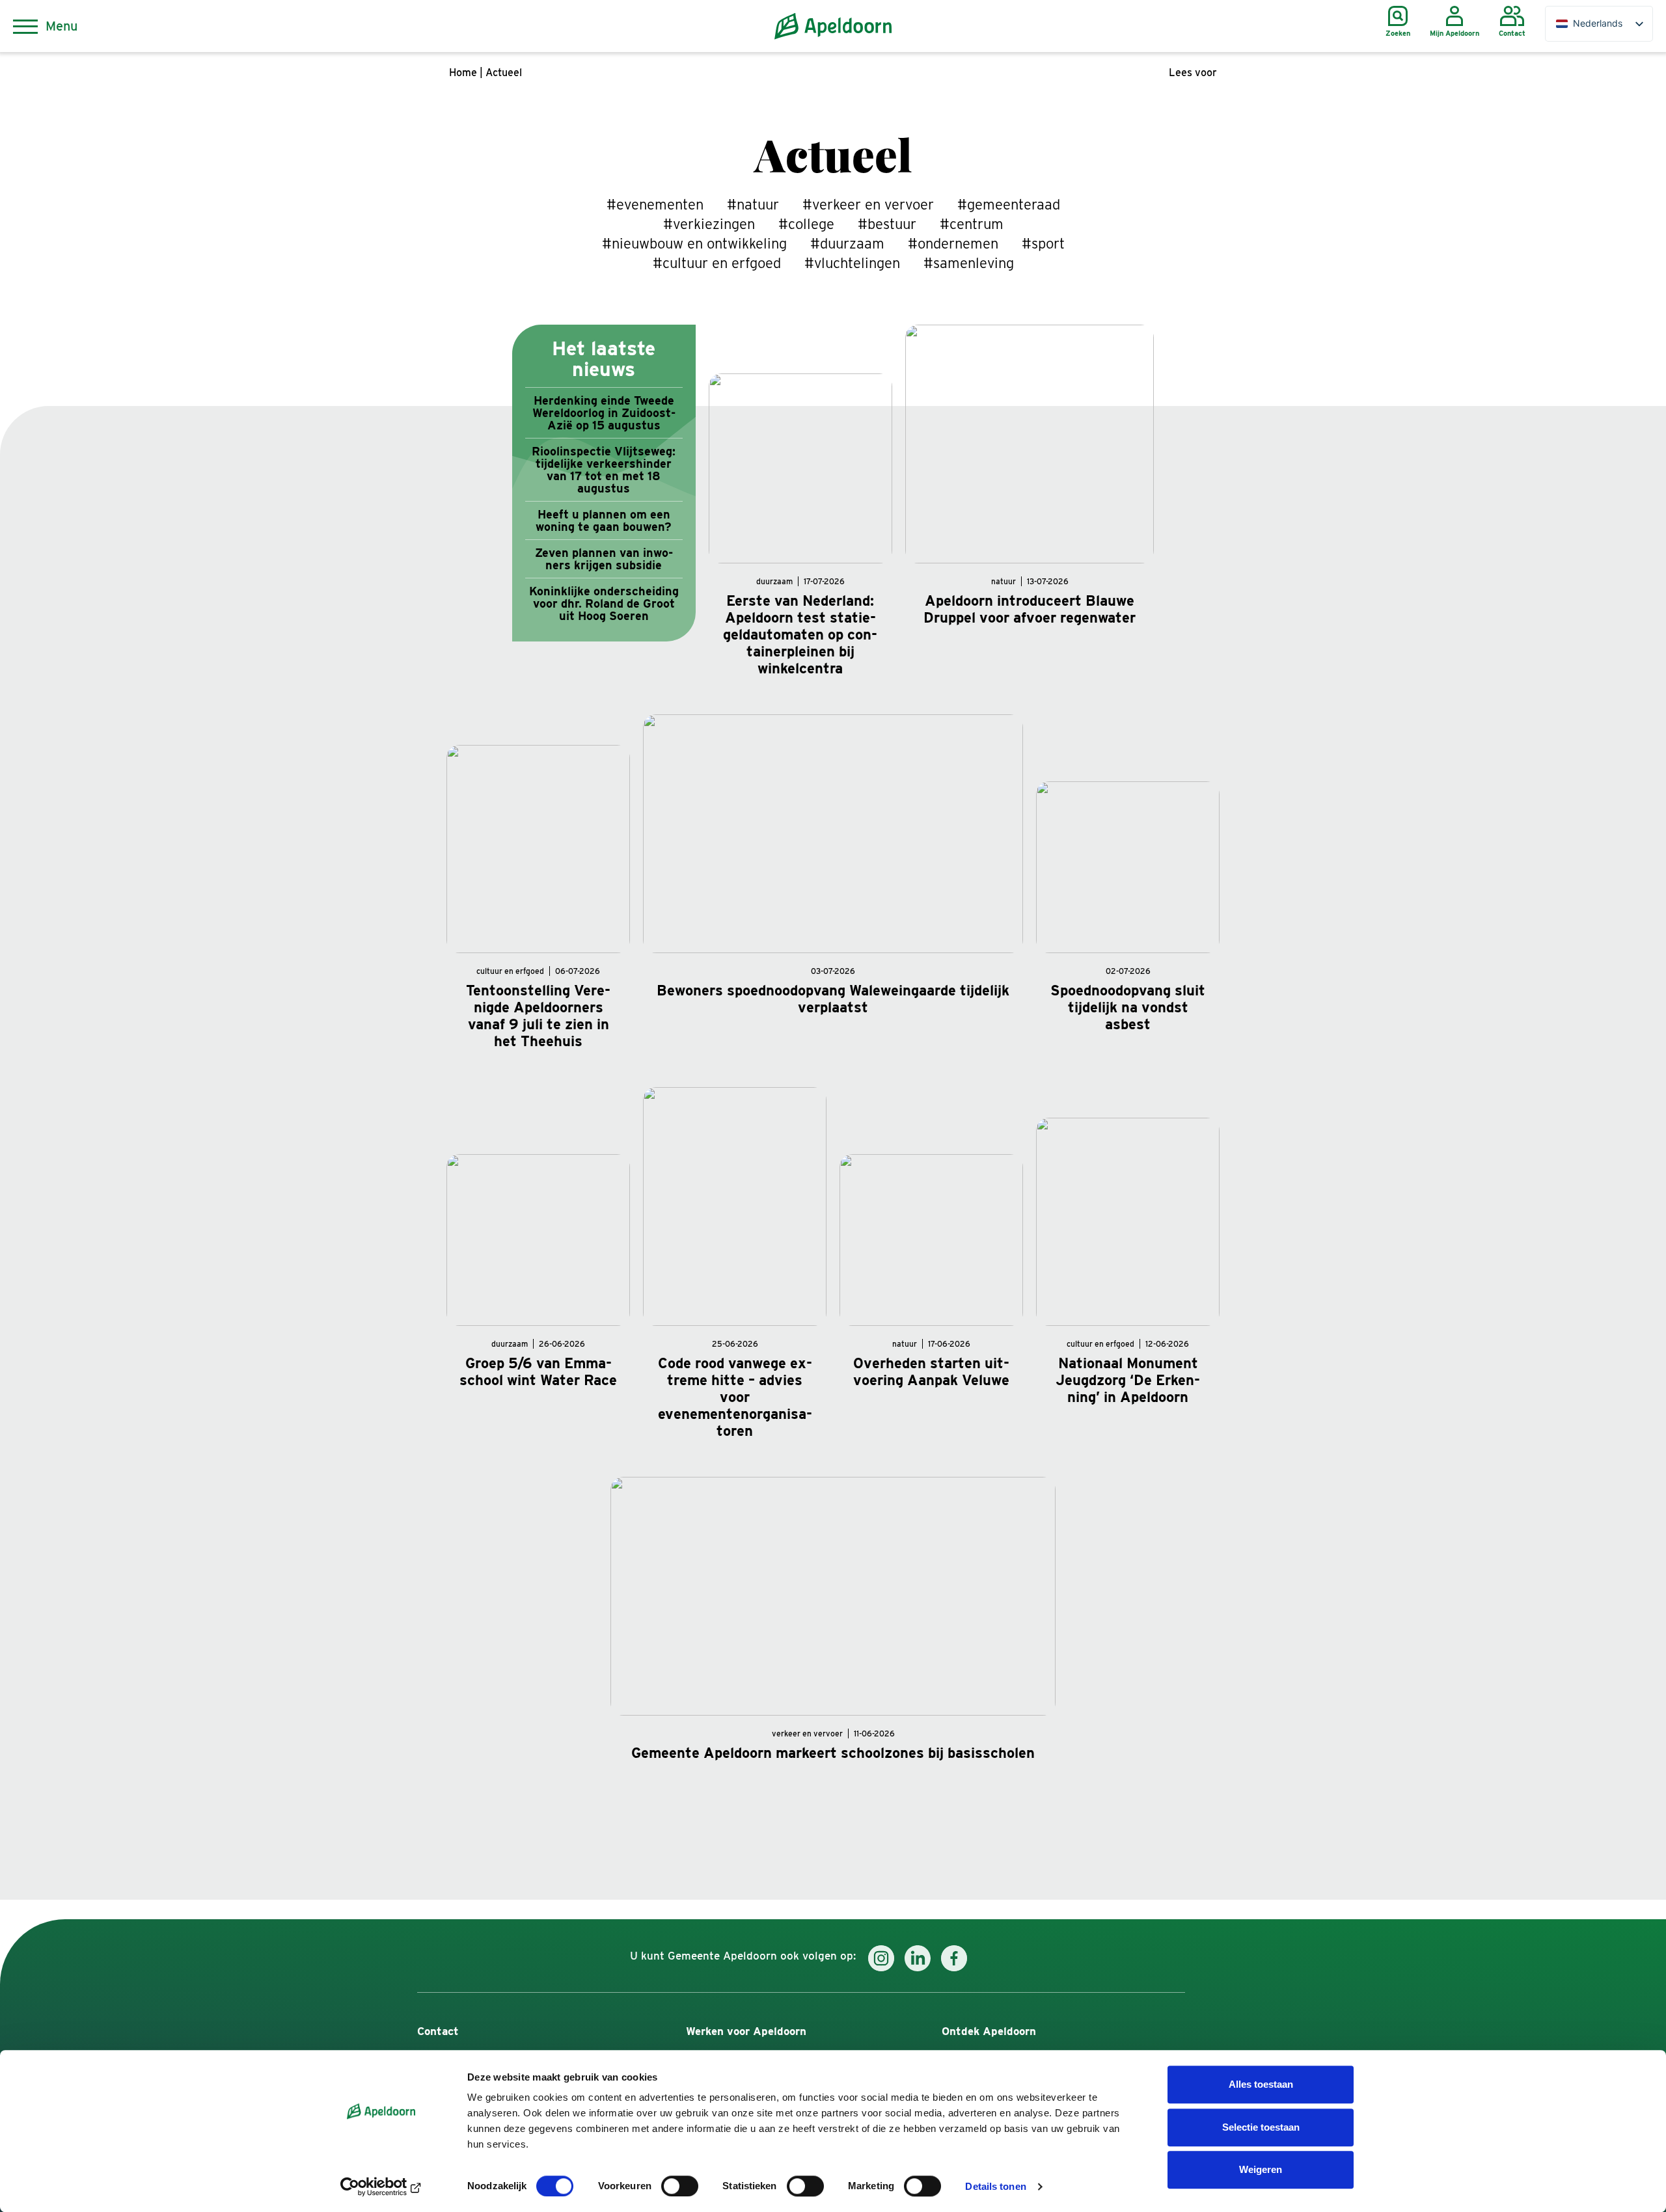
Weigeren (1261, 2169)
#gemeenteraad (1009, 204)
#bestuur (887, 224)
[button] (1193, 73)
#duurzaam (847, 243)
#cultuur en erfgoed (717, 263)
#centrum (972, 224)
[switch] (680, 2186)
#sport (1043, 243)
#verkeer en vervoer (868, 204)
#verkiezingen (709, 224)
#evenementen (655, 204)
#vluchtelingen (852, 263)
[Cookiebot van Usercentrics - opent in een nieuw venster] (381, 2187)
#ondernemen (953, 243)
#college (806, 224)
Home (463, 73)
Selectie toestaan (1261, 2127)
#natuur (753, 204)
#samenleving (969, 263)
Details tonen (995, 2186)
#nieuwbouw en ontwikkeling (694, 243)
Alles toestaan (1261, 2084)
